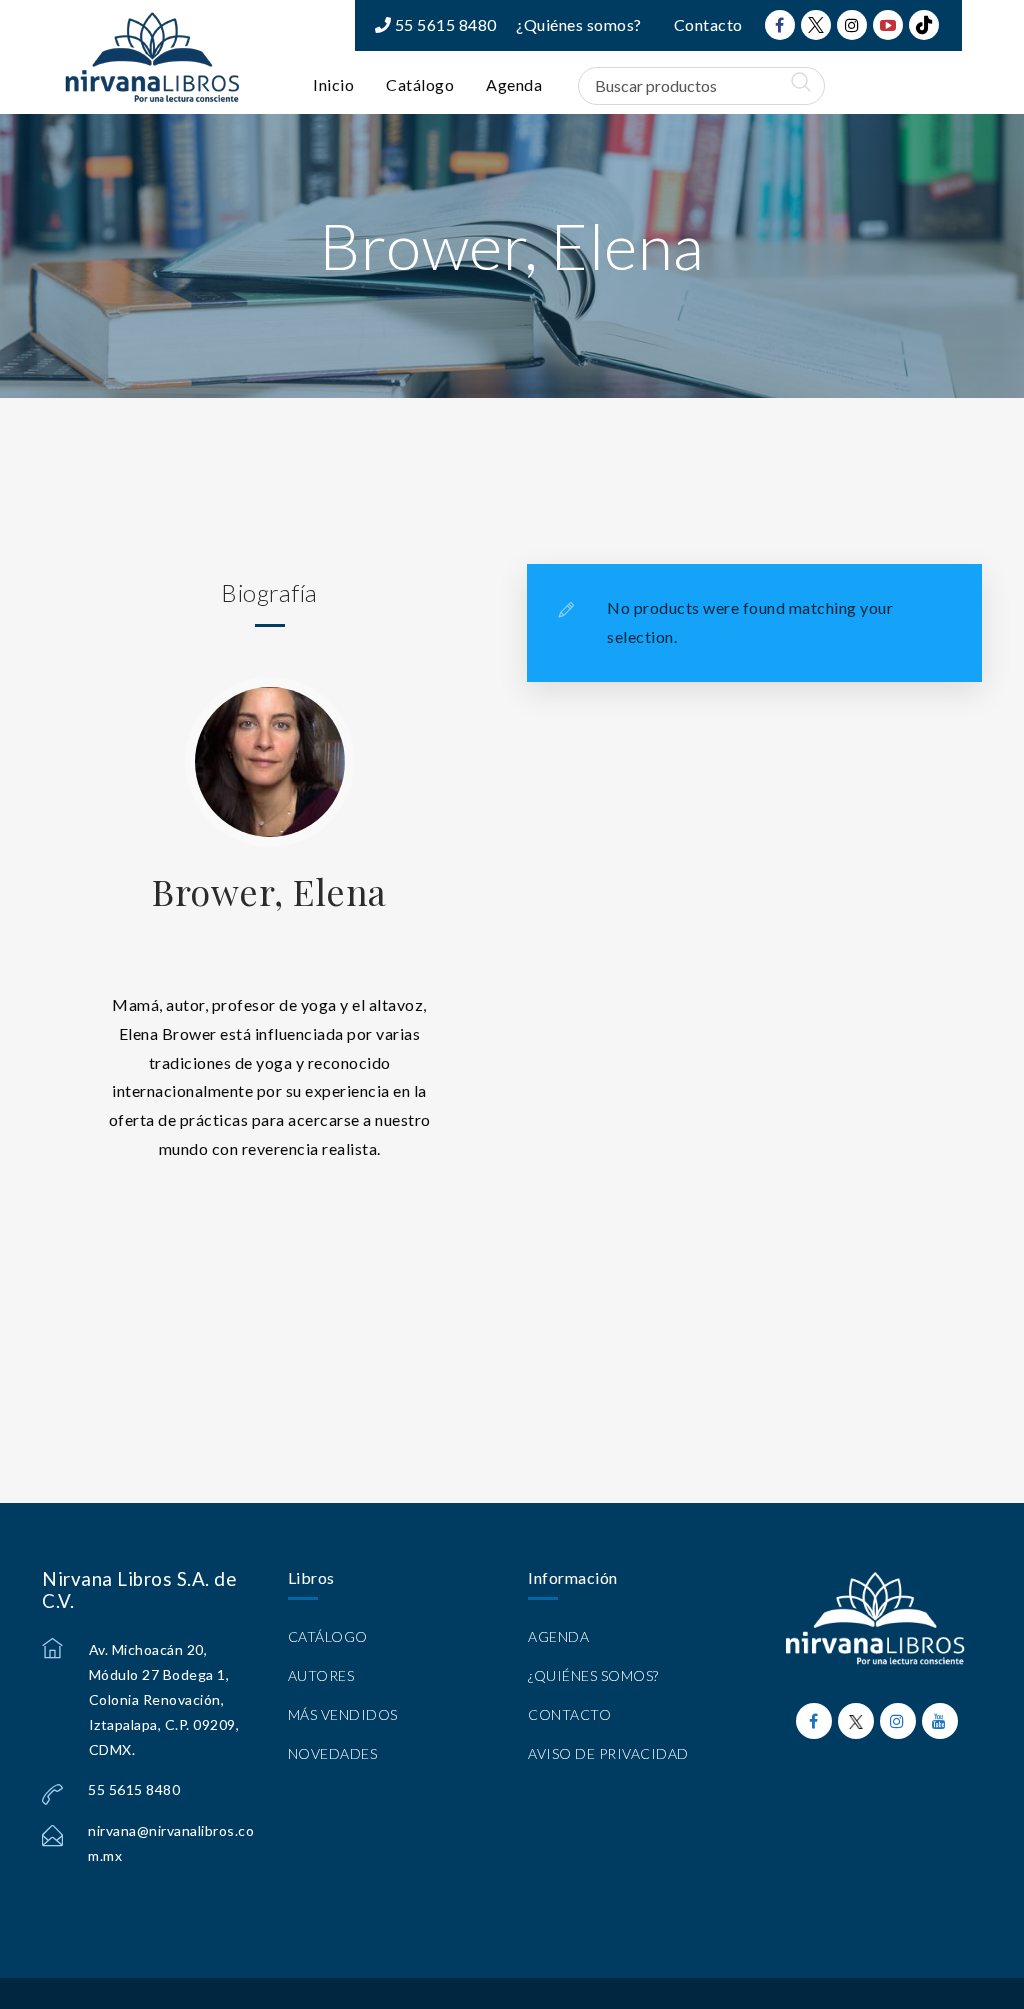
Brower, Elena (269, 891)
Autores (321, 1675)
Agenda (514, 84)
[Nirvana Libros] (152, 57)
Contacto (708, 24)
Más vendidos (343, 1714)
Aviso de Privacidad (608, 1753)
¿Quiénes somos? (579, 24)
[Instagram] (852, 25)
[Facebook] (780, 25)
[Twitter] (816, 25)
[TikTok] (924, 25)
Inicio (333, 84)
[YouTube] (888, 25)
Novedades (333, 1753)
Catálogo (420, 84)
